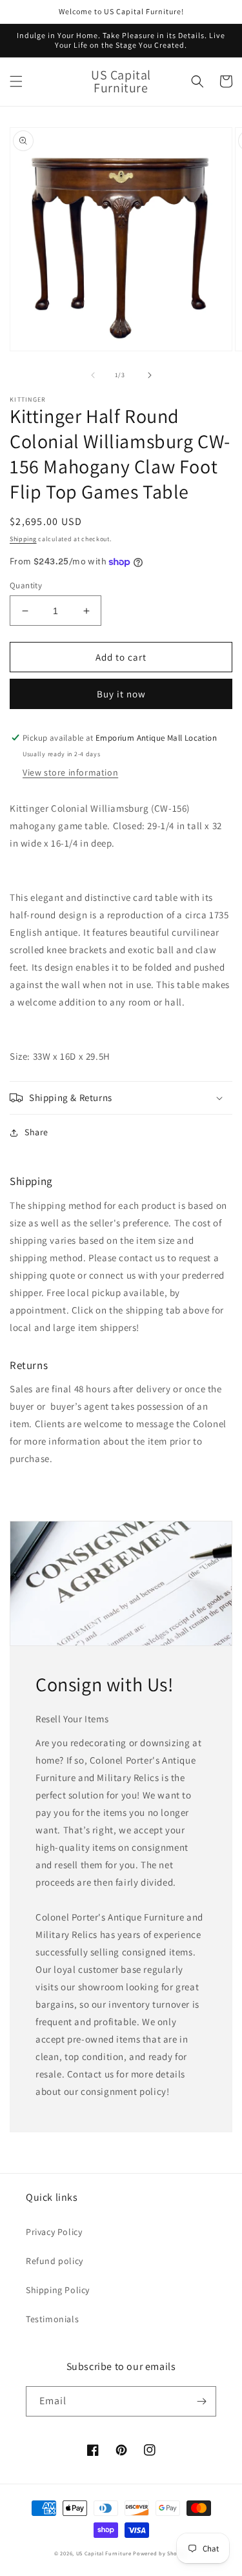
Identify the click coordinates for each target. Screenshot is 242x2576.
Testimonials (52, 2319)
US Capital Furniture (104, 2553)
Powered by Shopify (160, 2553)
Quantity (26, 585)
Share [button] (36, 1132)
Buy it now (121, 694)
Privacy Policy (54, 2232)
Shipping (23, 539)
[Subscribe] (201, 2401)
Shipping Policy (58, 2290)
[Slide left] (93, 375)
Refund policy (55, 2261)
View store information (70, 772)
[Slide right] (150, 375)
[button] (16, 81)
